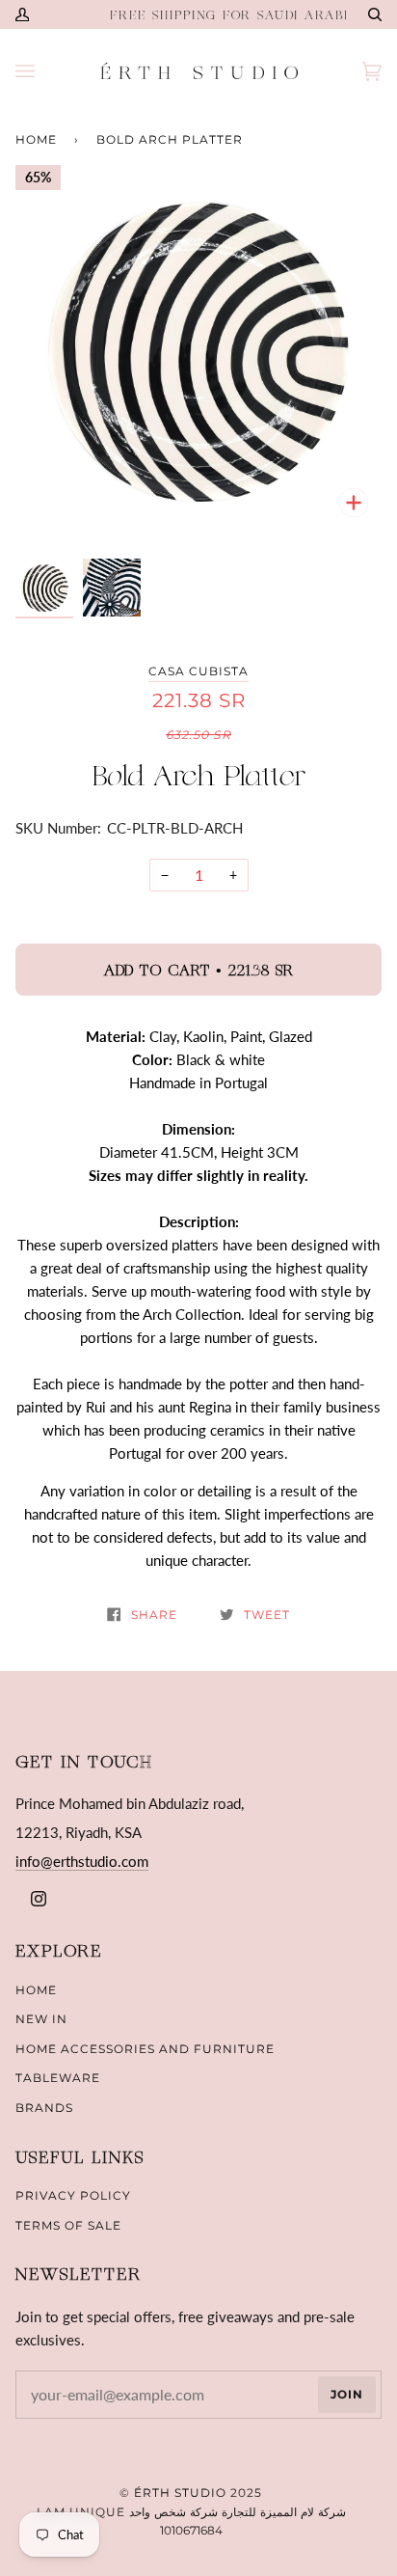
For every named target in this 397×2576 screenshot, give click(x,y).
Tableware (58, 2078)
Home (36, 139)
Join (347, 2394)
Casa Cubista (198, 671)
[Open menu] (44, 71)
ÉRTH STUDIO (180, 2493)
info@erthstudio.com (82, 1861)
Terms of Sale (68, 2225)
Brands (44, 2108)
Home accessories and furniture (145, 2049)
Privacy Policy (73, 2195)
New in (41, 2019)
